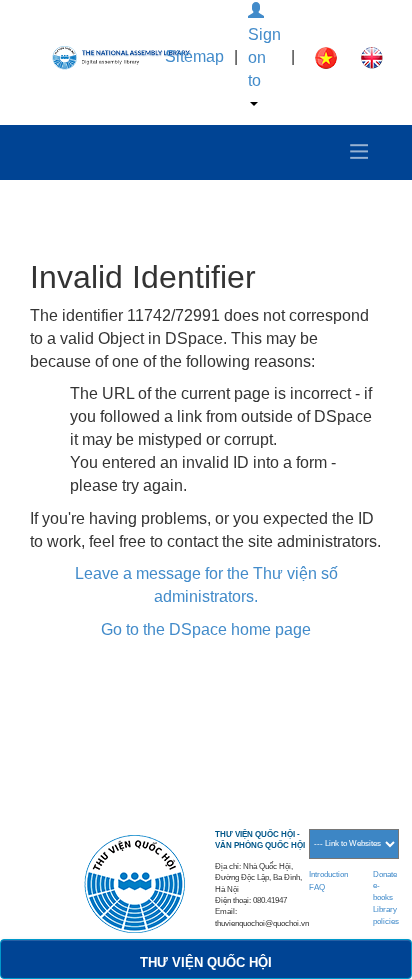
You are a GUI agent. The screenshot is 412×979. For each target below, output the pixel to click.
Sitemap (194, 56)
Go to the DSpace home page (206, 629)
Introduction (328, 874)
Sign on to (264, 57)
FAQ (317, 887)
